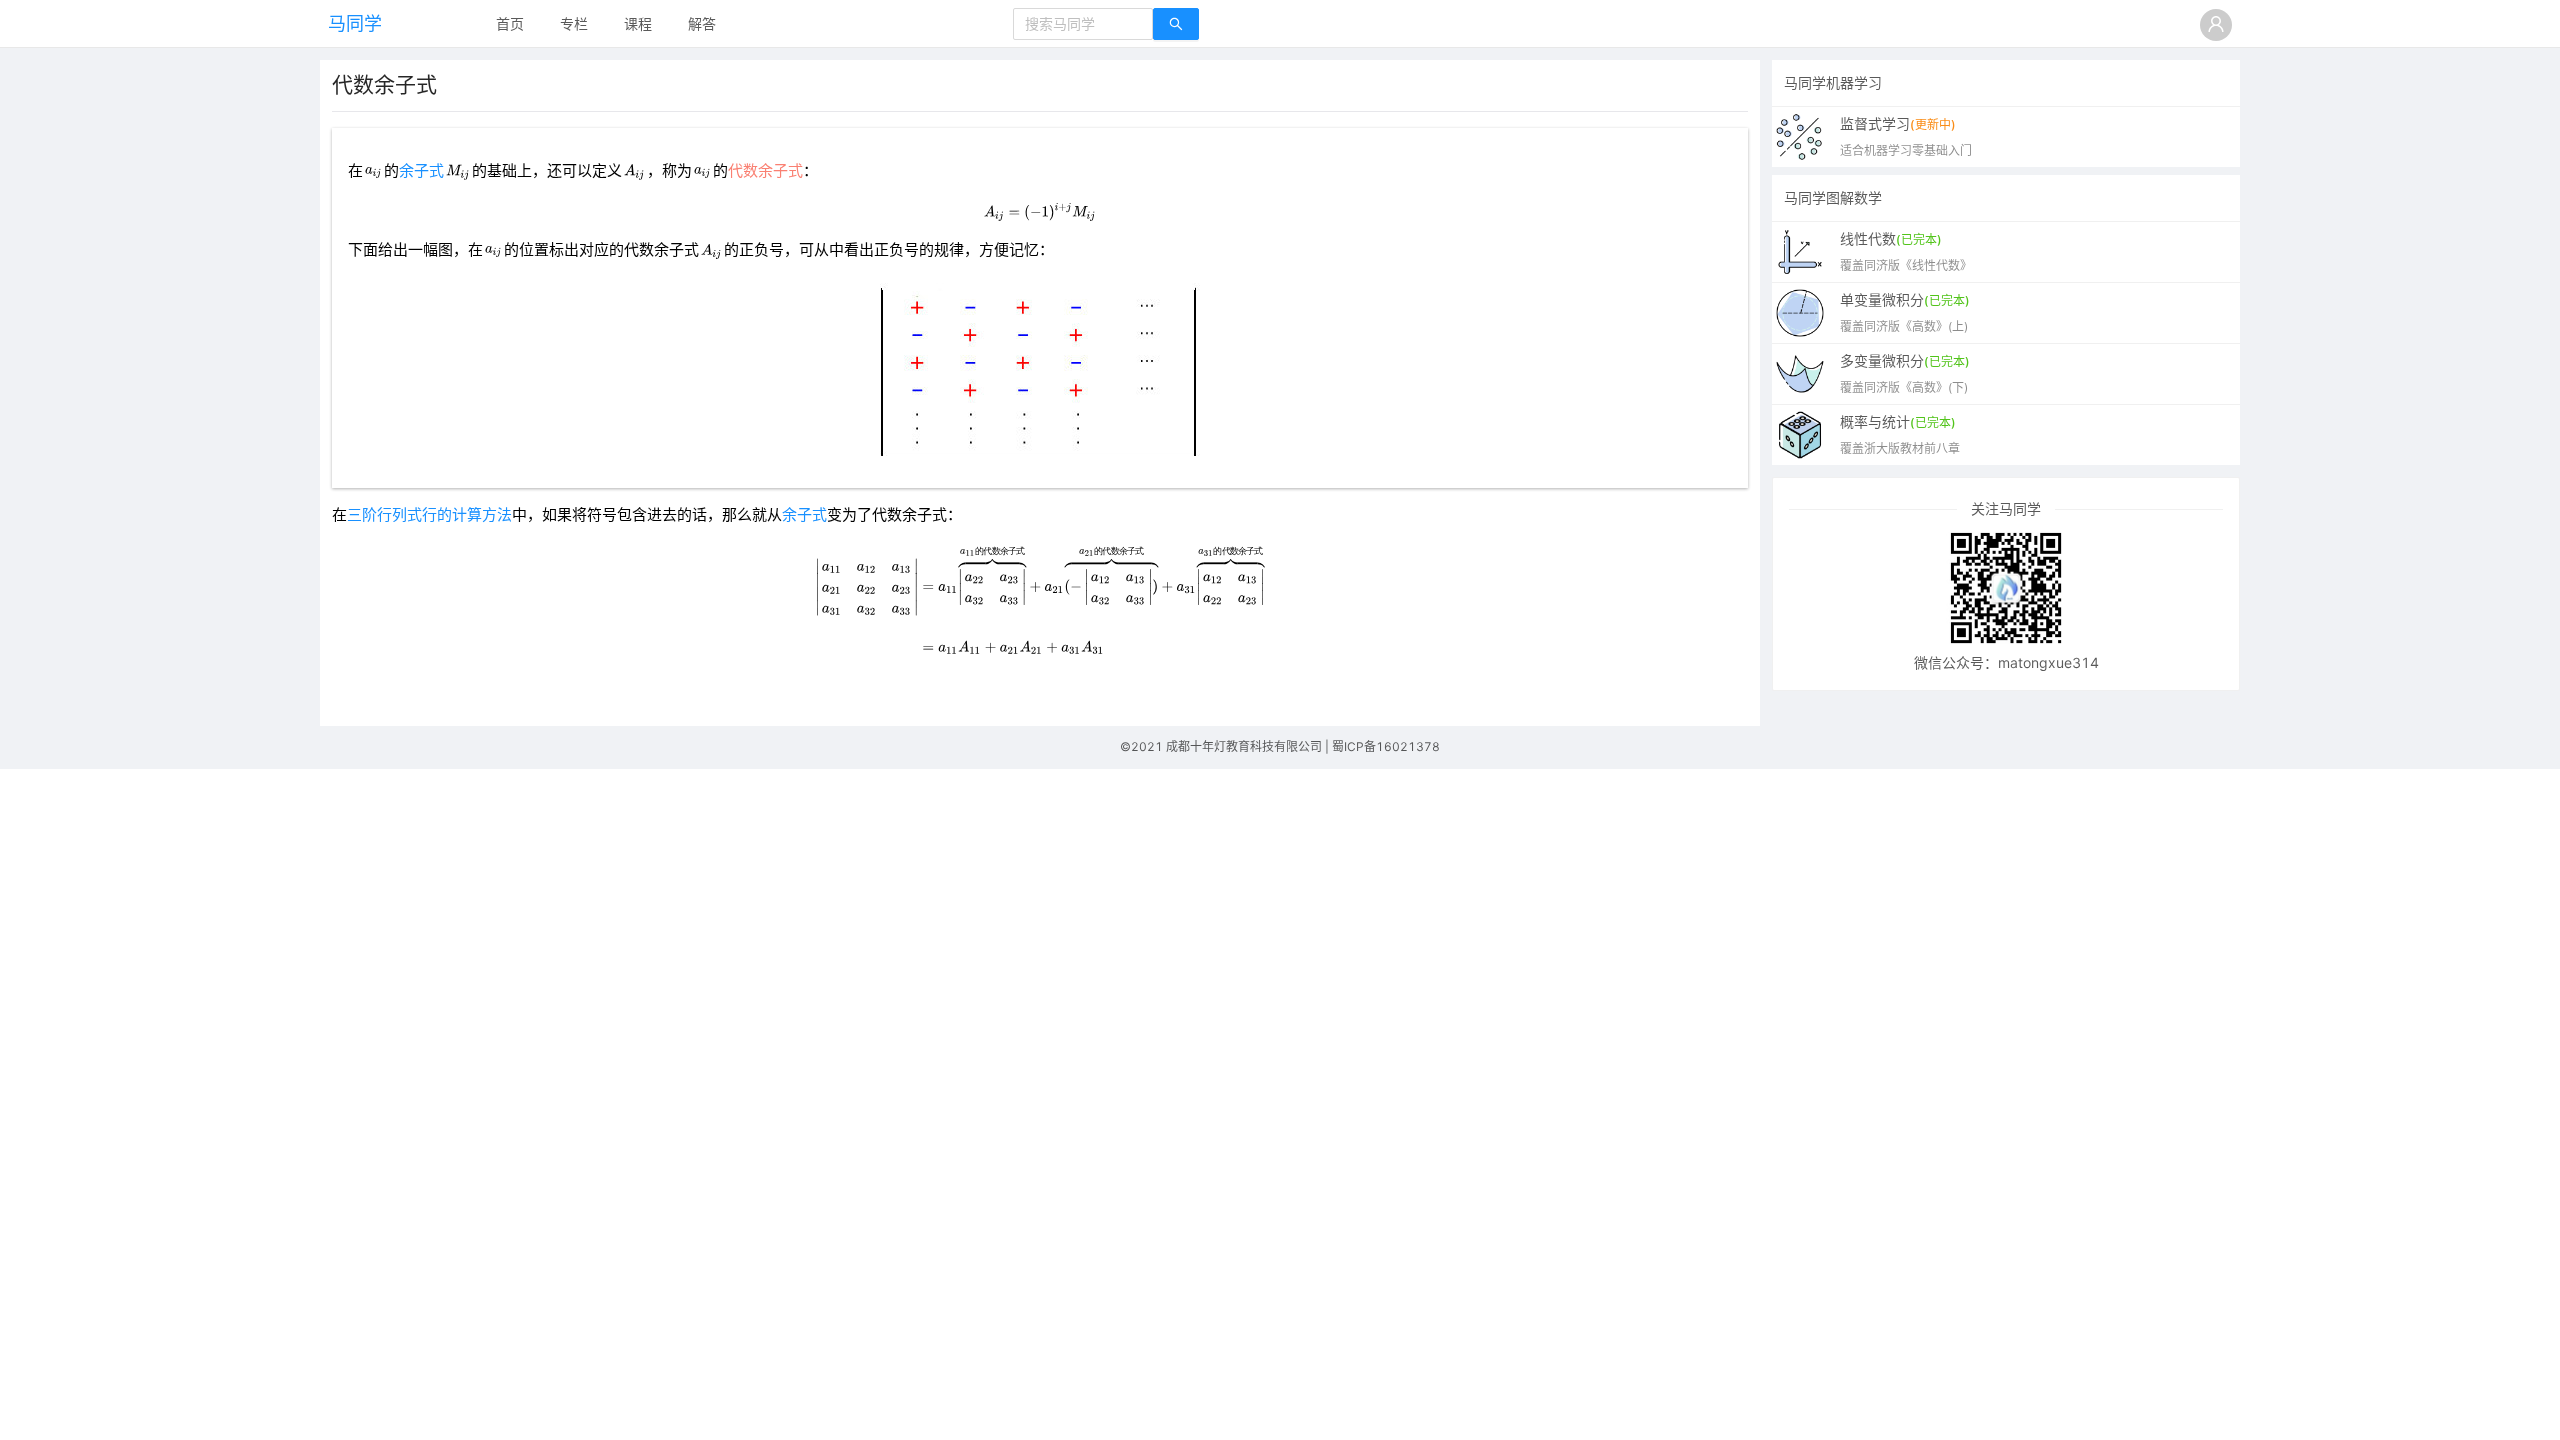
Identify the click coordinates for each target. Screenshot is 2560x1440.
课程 (638, 23)
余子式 (421, 171)
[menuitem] (510, 25)
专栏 (574, 23)
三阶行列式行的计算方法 (429, 515)
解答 (702, 23)
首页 (510, 23)
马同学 (355, 23)
